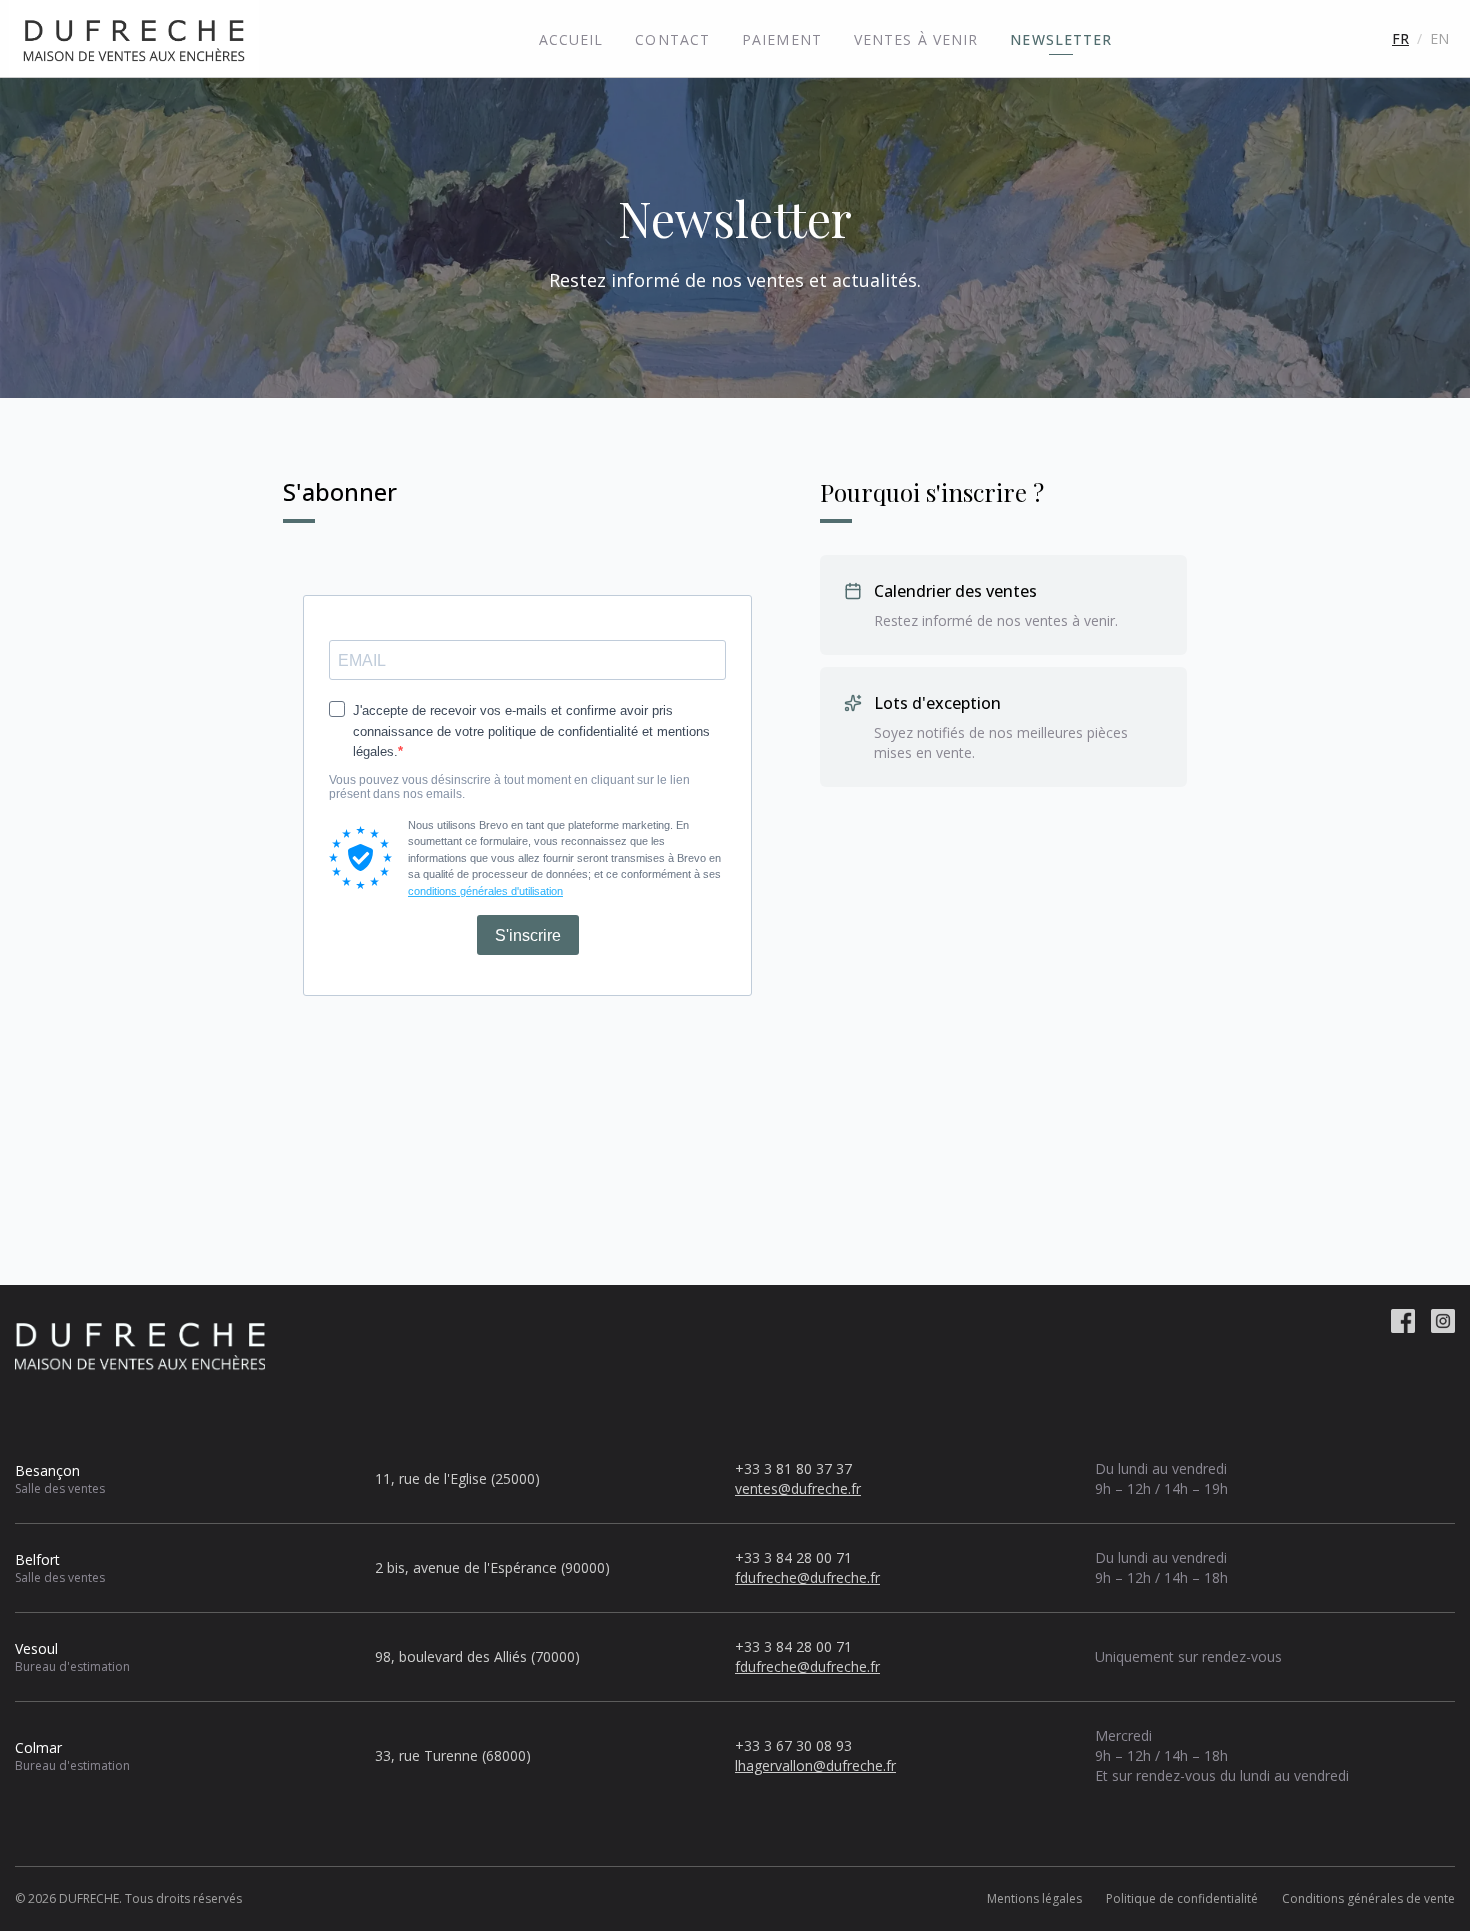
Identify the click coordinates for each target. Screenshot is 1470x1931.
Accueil (571, 39)
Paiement (782, 39)
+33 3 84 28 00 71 (793, 1557)
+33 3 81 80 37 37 (793, 1468)
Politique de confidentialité (1182, 1898)
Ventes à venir (916, 39)
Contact (672, 39)
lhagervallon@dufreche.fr (815, 1765)
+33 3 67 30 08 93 (793, 1745)
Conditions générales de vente (1368, 1898)
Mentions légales (1034, 1898)
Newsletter (1061, 39)
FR (1400, 38)
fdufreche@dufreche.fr (807, 1577)
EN (1439, 38)
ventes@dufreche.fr (798, 1488)
